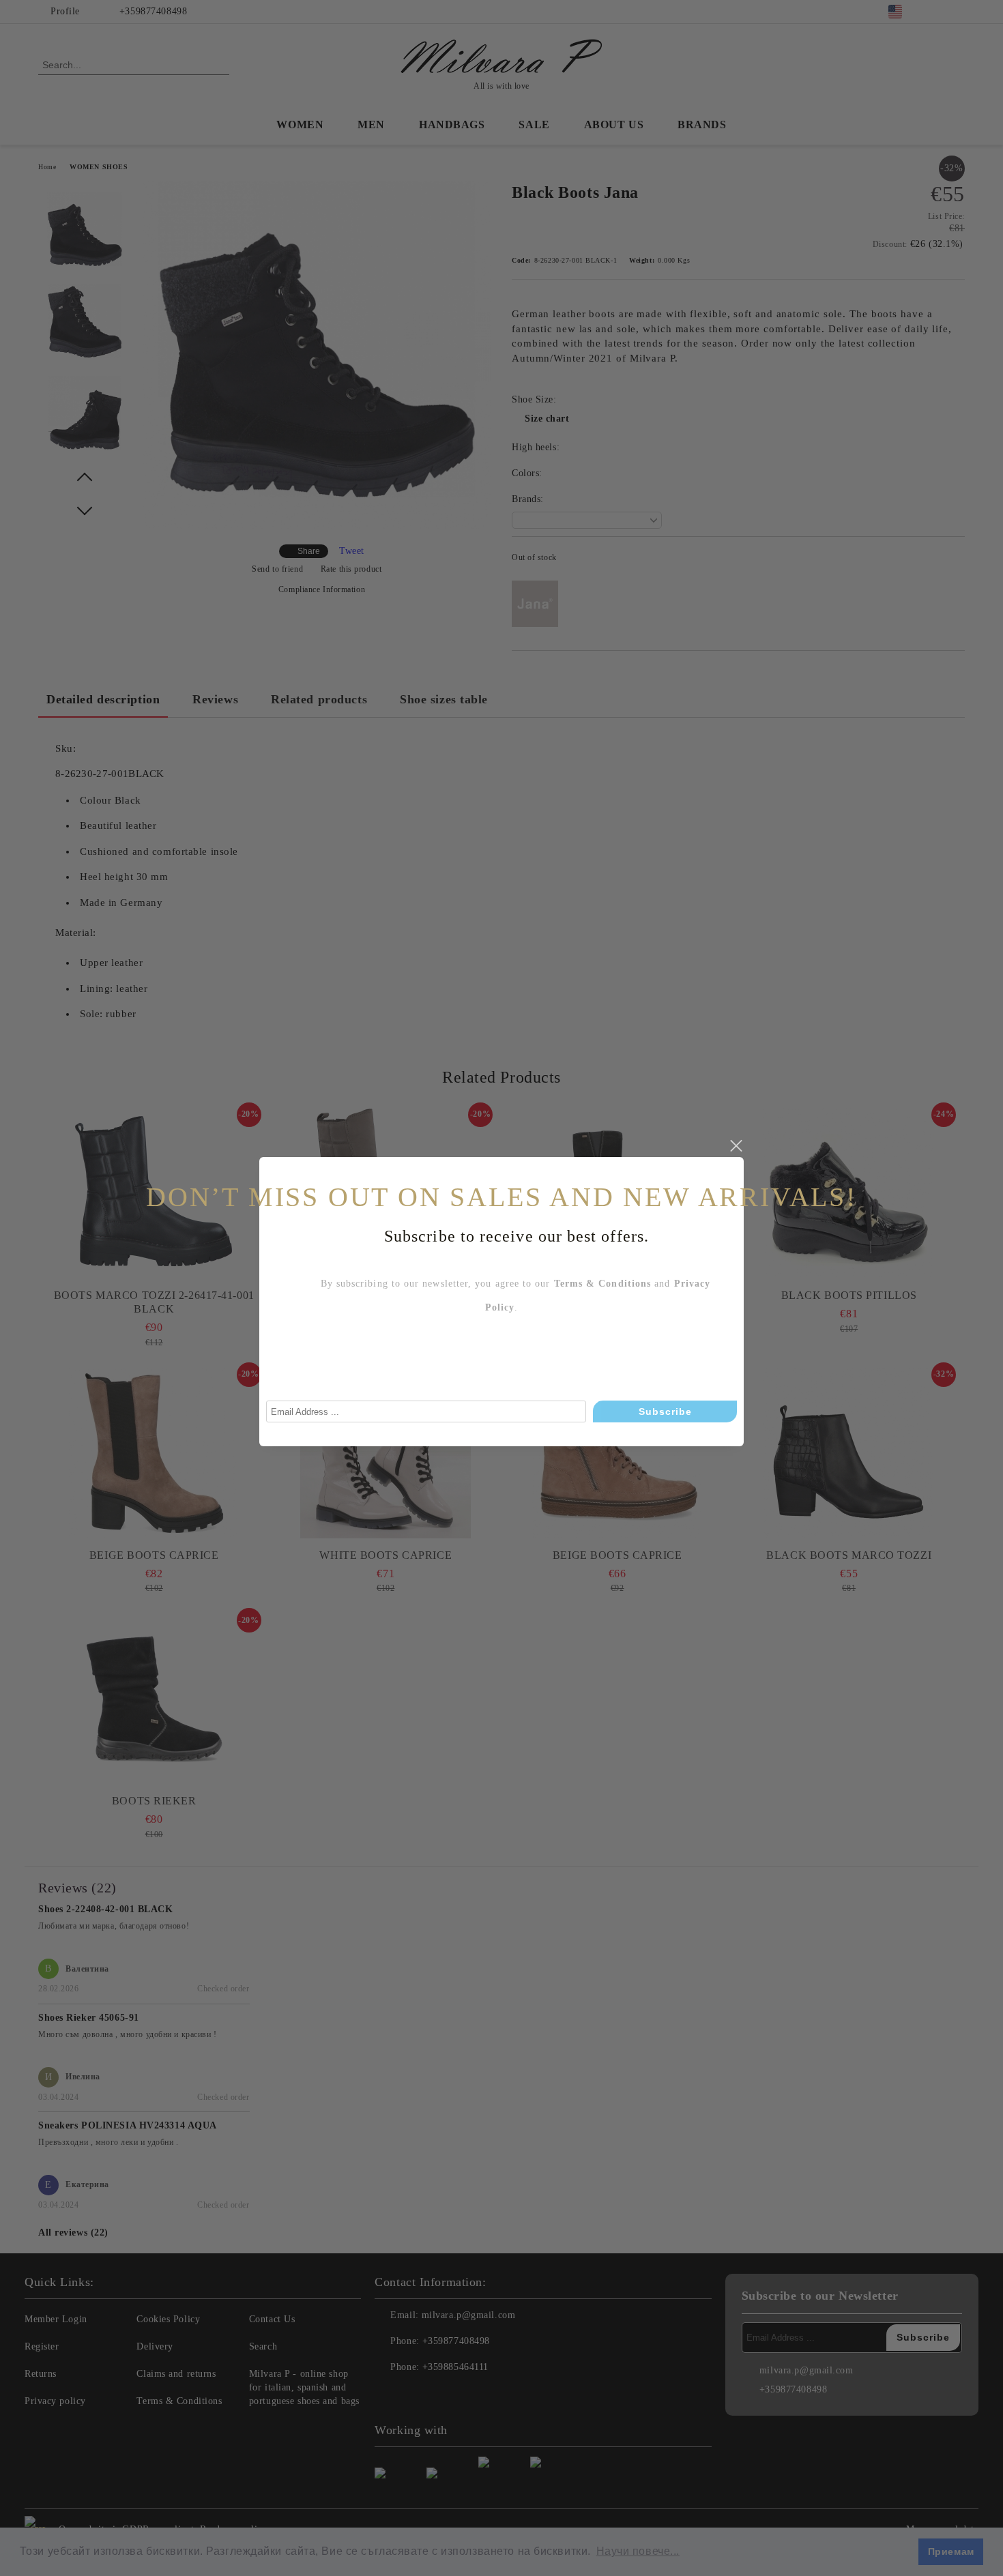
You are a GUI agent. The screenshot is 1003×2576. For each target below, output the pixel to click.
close (736, 1146)
